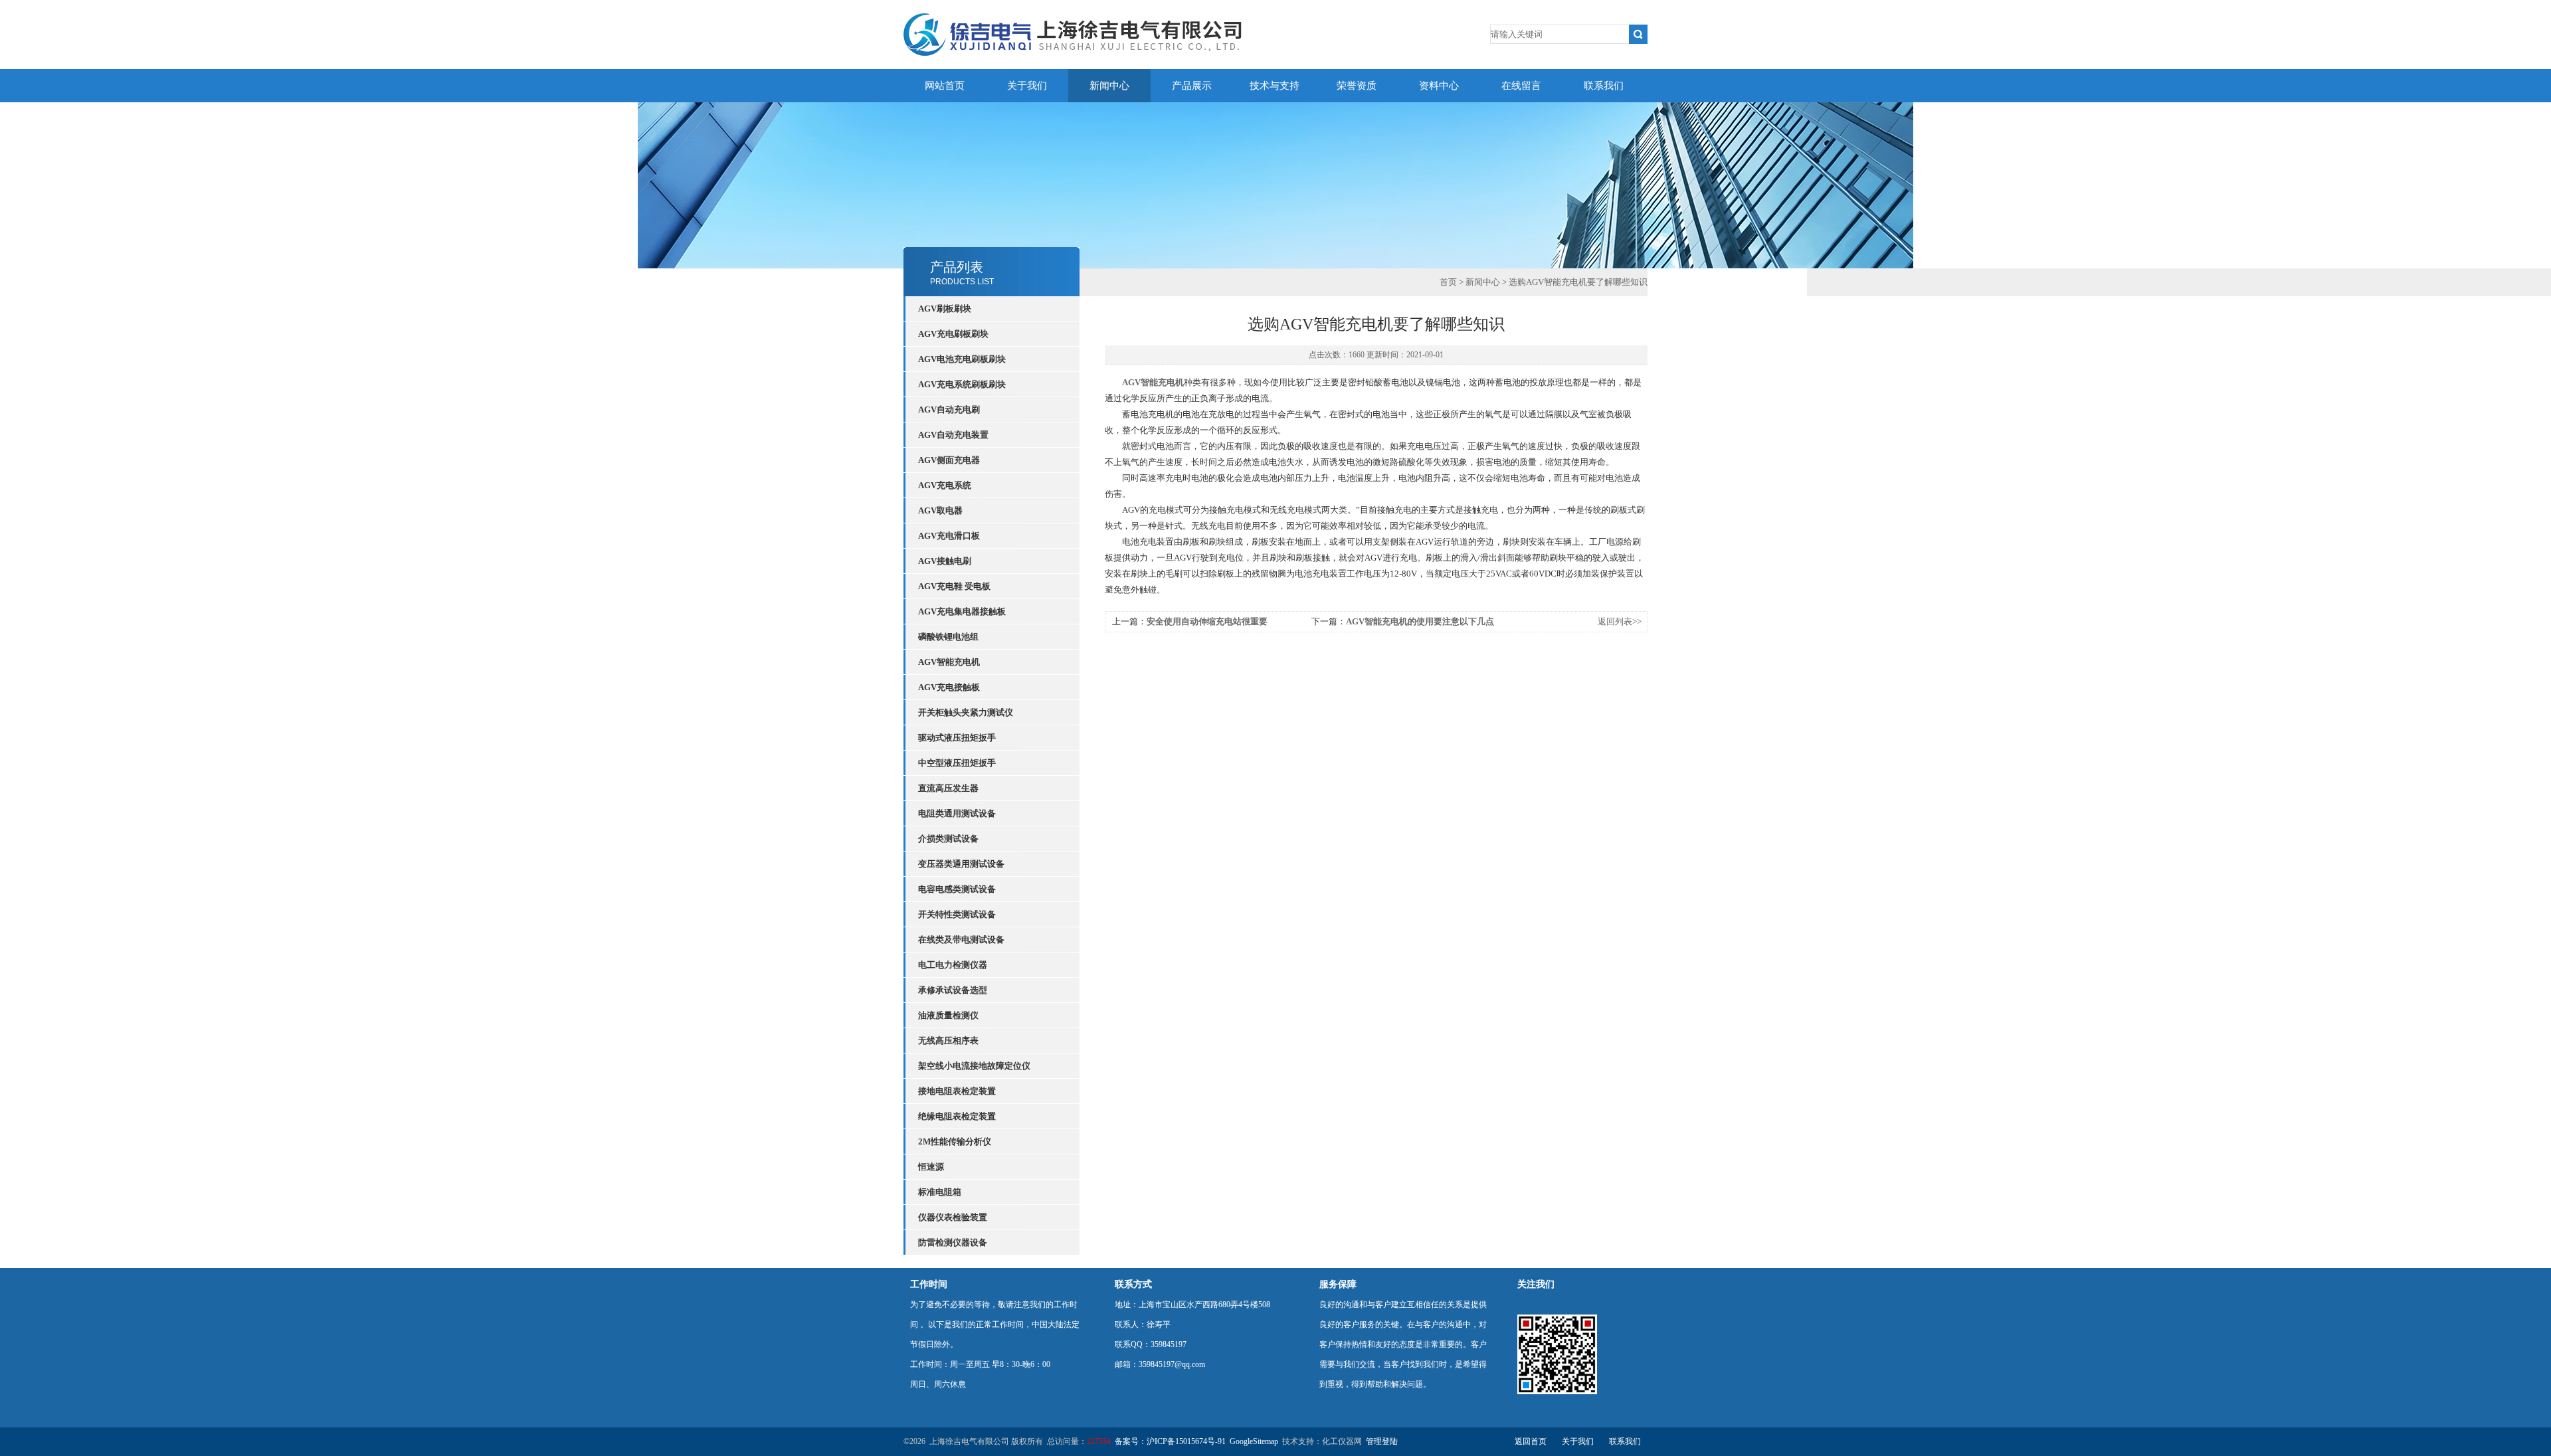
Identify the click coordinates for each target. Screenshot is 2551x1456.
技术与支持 (1275, 86)
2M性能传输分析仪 (955, 1141)
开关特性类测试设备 (957, 914)
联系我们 (1604, 86)
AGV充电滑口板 (949, 536)
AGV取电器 (940, 510)
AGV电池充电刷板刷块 (962, 359)
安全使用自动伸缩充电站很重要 (1207, 621)
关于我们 (1027, 86)
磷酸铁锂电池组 (948, 637)
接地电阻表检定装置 (957, 1091)
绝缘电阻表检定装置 (957, 1116)
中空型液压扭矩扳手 (957, 763)
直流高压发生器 (948, 788)
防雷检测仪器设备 (953, 1242)
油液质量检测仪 (948, 1015)
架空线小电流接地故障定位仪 (974, 1066)
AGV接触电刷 (945, 561)
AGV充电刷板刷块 (953, 334)
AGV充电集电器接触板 (962, 611)
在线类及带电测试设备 (961, 940)
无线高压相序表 (948, 1041)
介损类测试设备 (948, 839)
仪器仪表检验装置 (953, 1217)
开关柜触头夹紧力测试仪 (966, 712)
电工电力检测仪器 (953, 965)
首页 (1448, 282)
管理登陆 (1382, 1441)
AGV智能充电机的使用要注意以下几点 (1420, 621)
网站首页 (945, 86)
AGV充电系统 (945, 485)
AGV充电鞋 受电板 (954, 586)
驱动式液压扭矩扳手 (957, 738)
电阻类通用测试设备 (957, 813)
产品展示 (1192, 86)
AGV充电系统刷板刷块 (962, 384)
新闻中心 (1109, 86)
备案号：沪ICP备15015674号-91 (1170, 1441)
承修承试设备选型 (953, 990)
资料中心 (1439, 86)
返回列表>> (1620, 621)
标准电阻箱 (940, 1192)
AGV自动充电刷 (949, 409)
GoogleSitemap (1254, 1441)
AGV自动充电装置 (953, 435)
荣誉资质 (1357, 86)
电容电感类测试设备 (957, 889)
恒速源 (931, 1167)
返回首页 (1531, 1441)
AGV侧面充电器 (949, 460)
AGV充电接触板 (949, 687)
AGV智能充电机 (949, 662)
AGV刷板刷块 (945, 309)
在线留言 (1521, 86)
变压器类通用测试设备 (961, 864)
